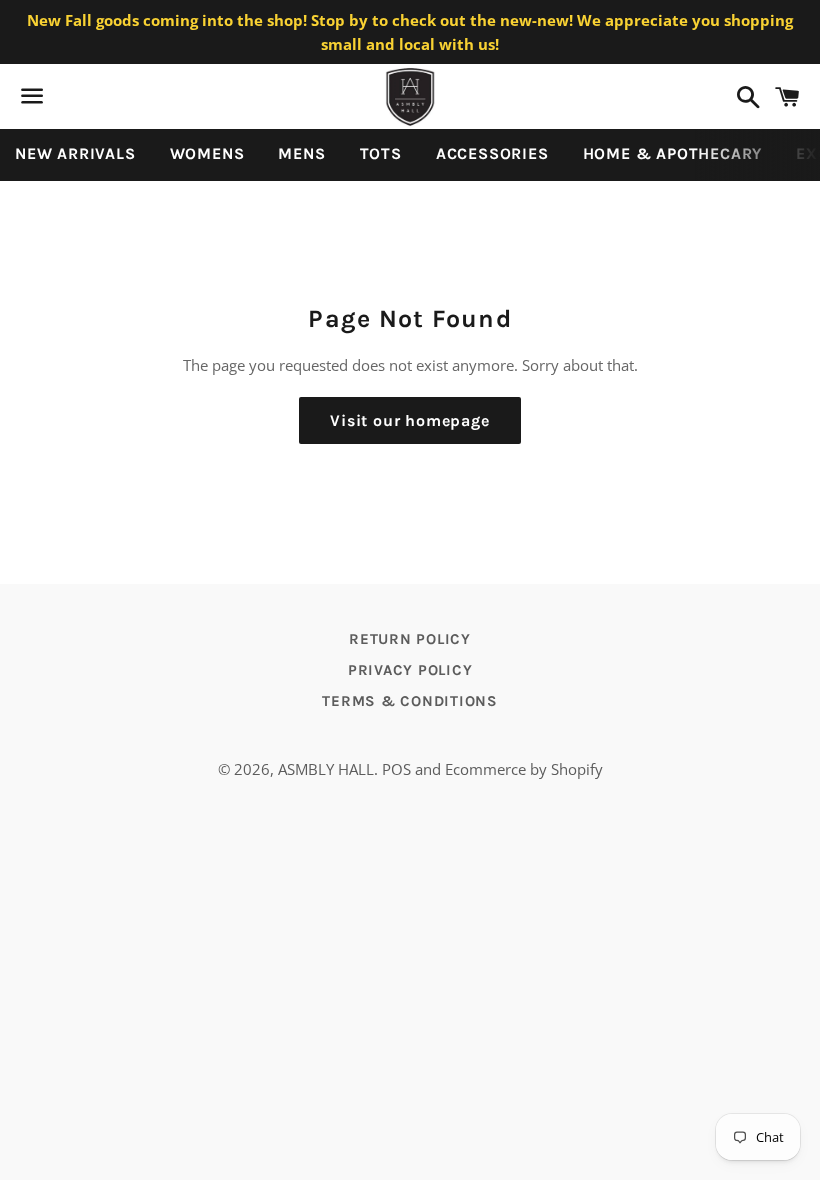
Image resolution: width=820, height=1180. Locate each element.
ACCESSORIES (492, 153)
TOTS (381, 153)
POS (396, 769)
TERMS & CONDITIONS (410, 701)
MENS (301, 153)
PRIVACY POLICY (410, 670)
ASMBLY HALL (326, 769)
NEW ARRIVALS (75, 153)
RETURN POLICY (410, 639)
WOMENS (207, 153)
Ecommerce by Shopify (524, 769)
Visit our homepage (409, 420)
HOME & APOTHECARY (673, 153)
